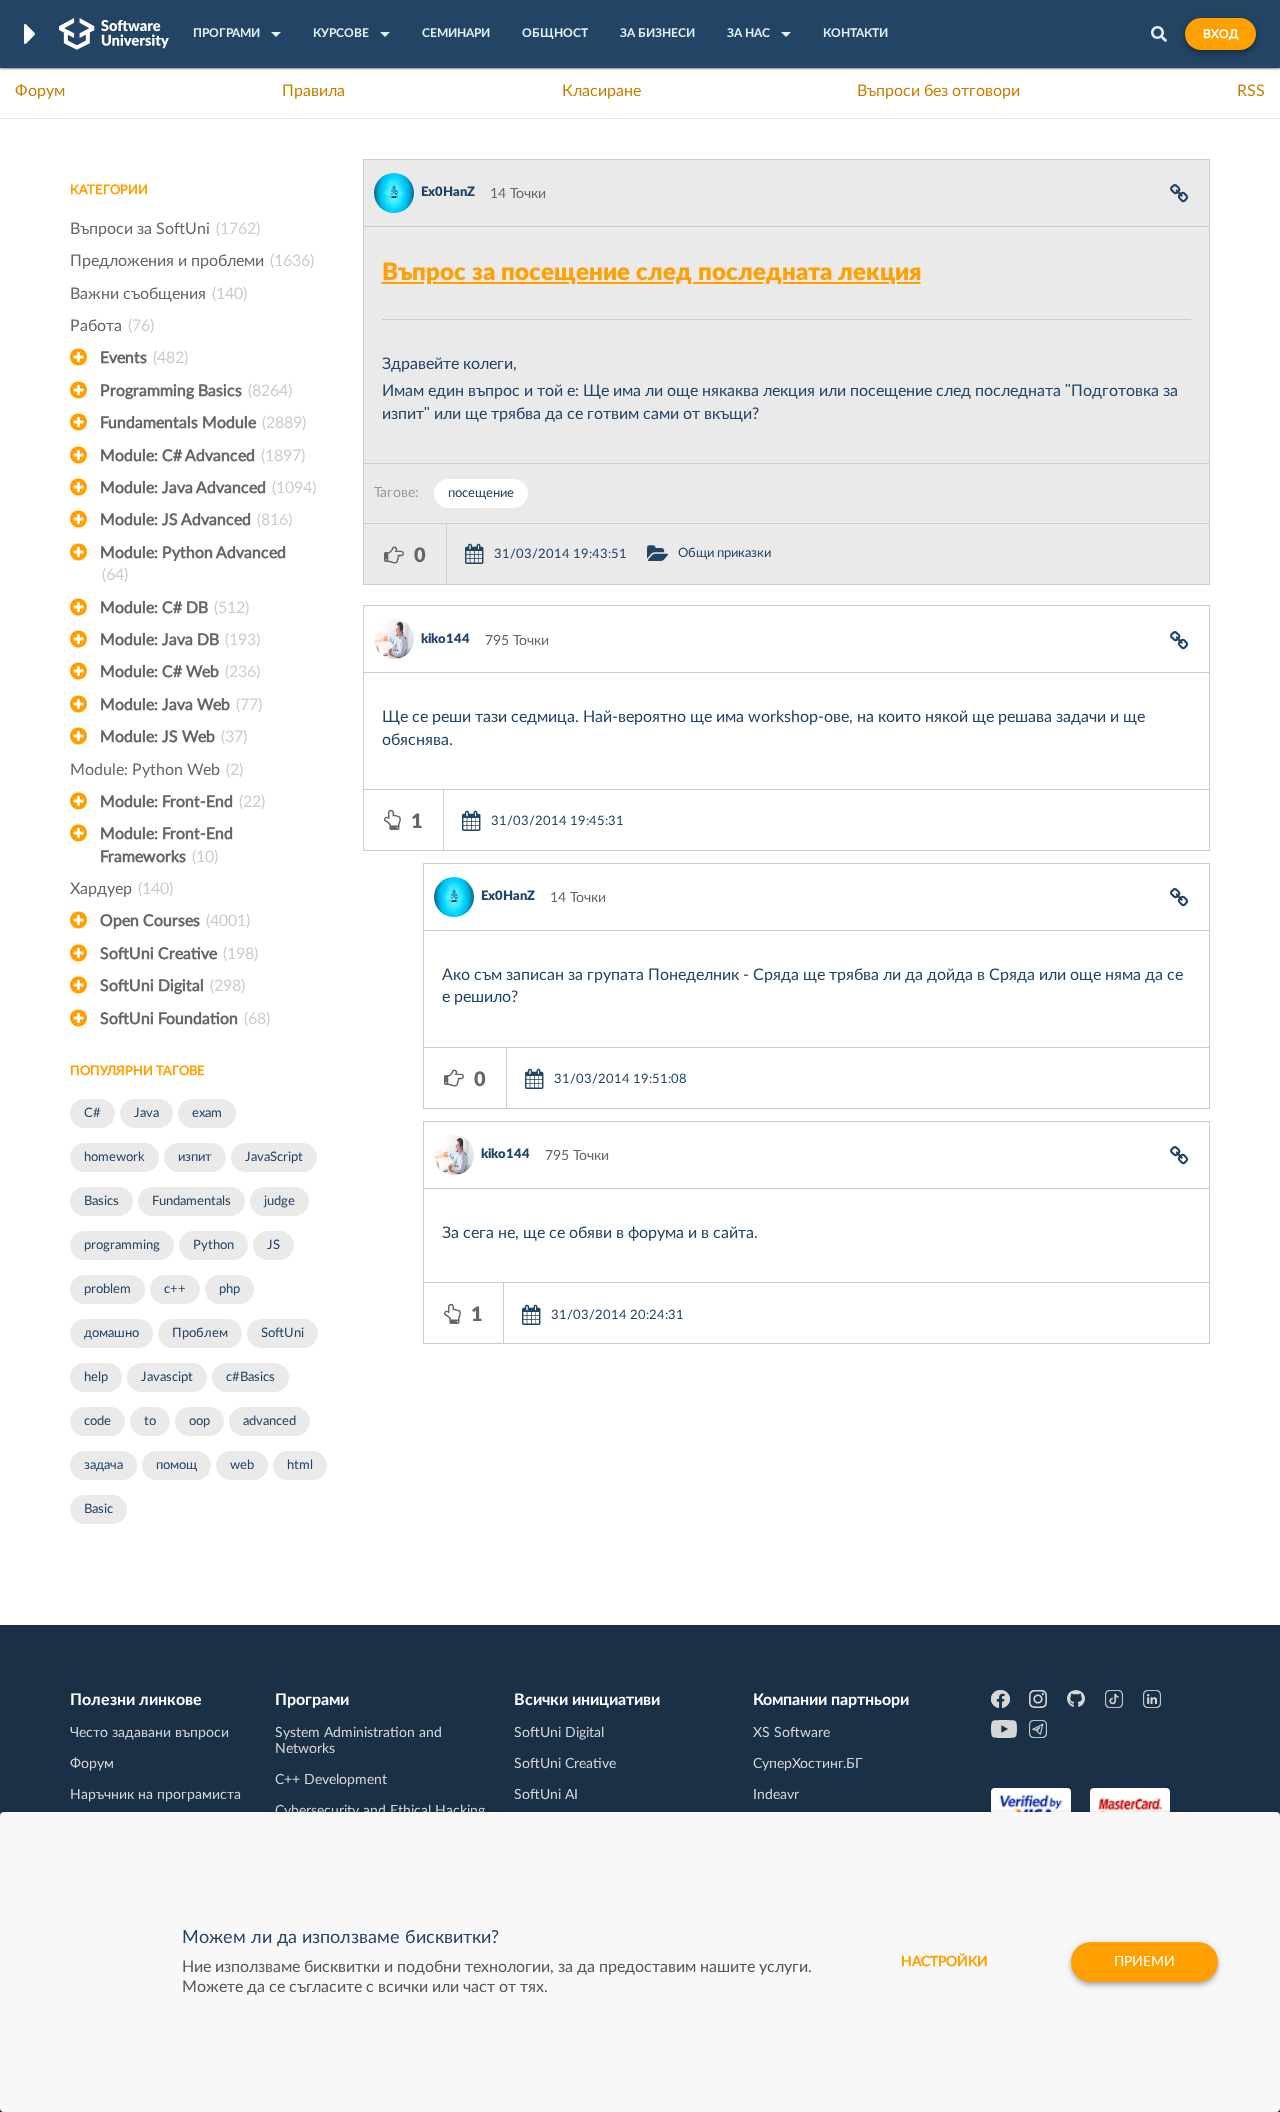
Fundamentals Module (203, 423)
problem (107, 1289)
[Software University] (114, 34)
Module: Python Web (156, 770)
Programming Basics (196, 391)
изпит (195, 1157)
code (97, 1421)
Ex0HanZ (448, 192)
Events (144, 358)
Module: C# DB (174, 608)
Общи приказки (724, 553)
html (300, 1465)
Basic (98, 1509)
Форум (40, 91)
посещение (481, 493)
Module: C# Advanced (202, 456)
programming (122, 1245)
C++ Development (331, 1780)
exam (207, 1113)
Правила (313, 91)
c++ (175, 1289)
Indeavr (776, 1795)
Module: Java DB (180, 640)
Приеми (1144, 1962)
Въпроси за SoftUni (165, 229)
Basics (101, 1201)
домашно (111, 1333)
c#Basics (250, 1377)
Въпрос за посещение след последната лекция (651, 273)
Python (213, 1245)
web (242, 1465)
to (150, 1421)
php (229, 1289)
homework (114, 1157)
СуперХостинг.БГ (808, 1764)
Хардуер (121, 889)
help (96, 1377)
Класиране (601, 91)
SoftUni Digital (172, 986)
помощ (176, 1465)
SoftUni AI (546, 1795)
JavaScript (274, 1157)
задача (103, 1465)
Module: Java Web (181, 705)
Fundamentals (191, 1201)
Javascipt (167, 1377)
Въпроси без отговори (938, 91)
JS (273, 1245)
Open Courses (175, 921)
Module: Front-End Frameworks (166, 845)
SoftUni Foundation (185, 1019)
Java (146, 1113)
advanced (269, 1421)
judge (279, 1201)
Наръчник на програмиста (155, 1795)
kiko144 (445, 639)
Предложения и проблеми (192, 261)
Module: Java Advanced (208, 488)
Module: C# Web (180, 672)
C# (92, 1113)
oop (199, 1421)
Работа (112, 326)
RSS (1251, 91)
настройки (944, 1962)
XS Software (791, 1733)
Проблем (200, 1333)
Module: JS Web (173, 737)
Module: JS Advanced (196, 520)
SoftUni (282, 1333)
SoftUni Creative (179, 954)
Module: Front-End (182, 802)
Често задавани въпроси (149, 1733)
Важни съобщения (158, 294)
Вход (1220, 34)
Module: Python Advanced (193, 564)
